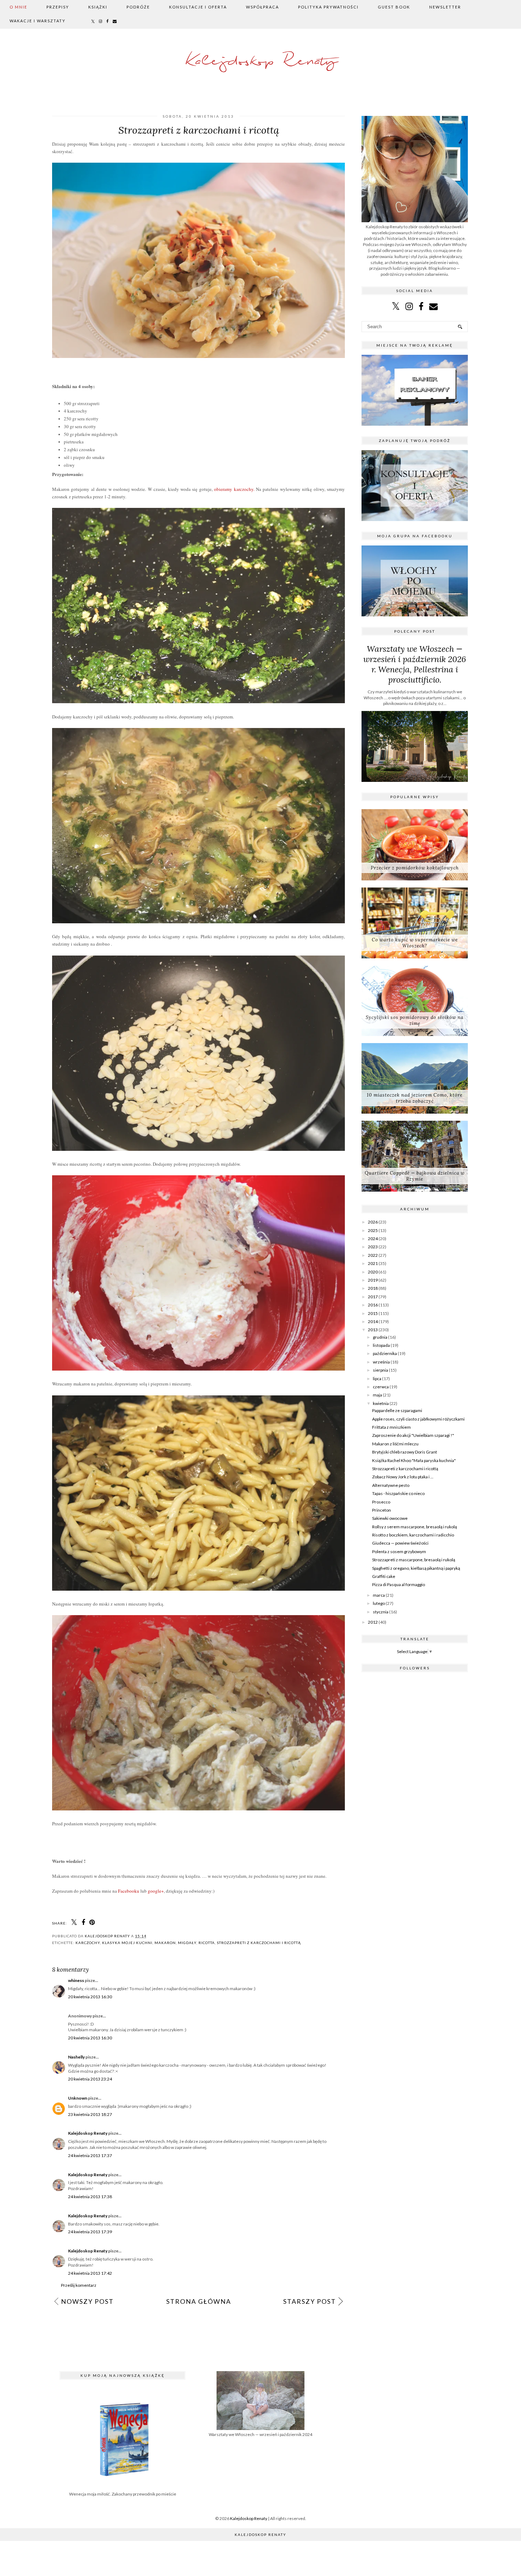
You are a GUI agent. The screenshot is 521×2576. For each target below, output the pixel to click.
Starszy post (310, 2301)
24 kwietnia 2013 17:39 (90, 2232)
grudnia (380, 1337)
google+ (156, 1891)
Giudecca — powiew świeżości (400, 1543)
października (385, 1353)
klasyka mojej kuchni (127, 1943)
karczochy (88, 1943)
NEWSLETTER (445, 7)
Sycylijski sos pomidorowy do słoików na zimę (415, 1020)
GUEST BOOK (394, 7)
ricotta (207, 1943)
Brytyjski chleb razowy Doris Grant (405, 1452)
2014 (373, 1321)
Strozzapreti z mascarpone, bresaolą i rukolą (414, 1560)
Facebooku (129, 1891)
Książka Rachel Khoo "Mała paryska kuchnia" (414, 1460)
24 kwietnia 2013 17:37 (90, 2155)
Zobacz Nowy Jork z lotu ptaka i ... (403, 1477)
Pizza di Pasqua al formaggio (399, 1584)
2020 (373, 1272)
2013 (373, 1330)
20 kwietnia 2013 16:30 (90, 1997)
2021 (373, 1263)
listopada (381, 1345)
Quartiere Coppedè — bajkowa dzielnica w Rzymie (415, 1176)
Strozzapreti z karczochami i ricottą (259, 1943)
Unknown (78, 2098)
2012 (373, 1622)
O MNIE (18, 7)
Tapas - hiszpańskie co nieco (398, 1493)
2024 (373, 1239)
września (381, 1362)
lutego (379, 1603)
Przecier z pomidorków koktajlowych (415, 868)
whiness (76, 1980)
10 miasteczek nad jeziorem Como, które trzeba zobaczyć (415, 1098)
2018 (373, 1288)
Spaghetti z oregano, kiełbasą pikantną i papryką (416, 1568)
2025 (373, 1230)
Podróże (138, 7)
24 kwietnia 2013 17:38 (90, 2197)
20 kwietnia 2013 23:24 (90, 2079)
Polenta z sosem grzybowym (399, 1552)
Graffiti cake (384, 1576)
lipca (377, 1379)
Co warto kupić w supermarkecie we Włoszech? (415, 943)
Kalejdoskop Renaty (261, 61)
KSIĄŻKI (98, 7)
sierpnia (380, 1370)
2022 (373, 1255)
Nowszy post (87, 2301)
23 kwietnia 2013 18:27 (90, 2114)
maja (377, 1395)
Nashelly (76, 2057)
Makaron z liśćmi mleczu (395, 1444)
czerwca (381, 1387)
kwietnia (381, 1403)
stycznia (381, 1612)
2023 (373, 1247)
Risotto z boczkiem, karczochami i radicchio (413, 1535)
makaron (165, 1943)
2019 (373, 1280)
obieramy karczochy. (234, 489)
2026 (373, 1222)
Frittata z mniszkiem (391, 1427)
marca (379, 1595)
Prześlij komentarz (79, 2285)
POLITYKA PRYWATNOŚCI (328, 7)
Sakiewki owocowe (390, 1518)
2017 (373, 1297)
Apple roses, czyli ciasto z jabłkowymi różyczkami (418, 1419)
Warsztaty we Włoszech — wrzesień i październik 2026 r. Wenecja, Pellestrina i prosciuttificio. (415, 664)
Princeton (382, 1510)
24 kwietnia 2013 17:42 (90, 2273)
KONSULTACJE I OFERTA (198, 7)
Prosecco (381, 1502)
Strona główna (199, 2301)
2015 (373, 1313)
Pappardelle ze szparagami (397, 1410)
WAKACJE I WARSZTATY (38, 21)
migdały (187, 1943)
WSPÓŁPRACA (262, 7)
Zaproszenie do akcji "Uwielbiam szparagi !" (413, 1435)
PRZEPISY (58, 7)
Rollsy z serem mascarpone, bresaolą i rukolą (414, 1527)
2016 (373, 1305)
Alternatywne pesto (391, 1485)
